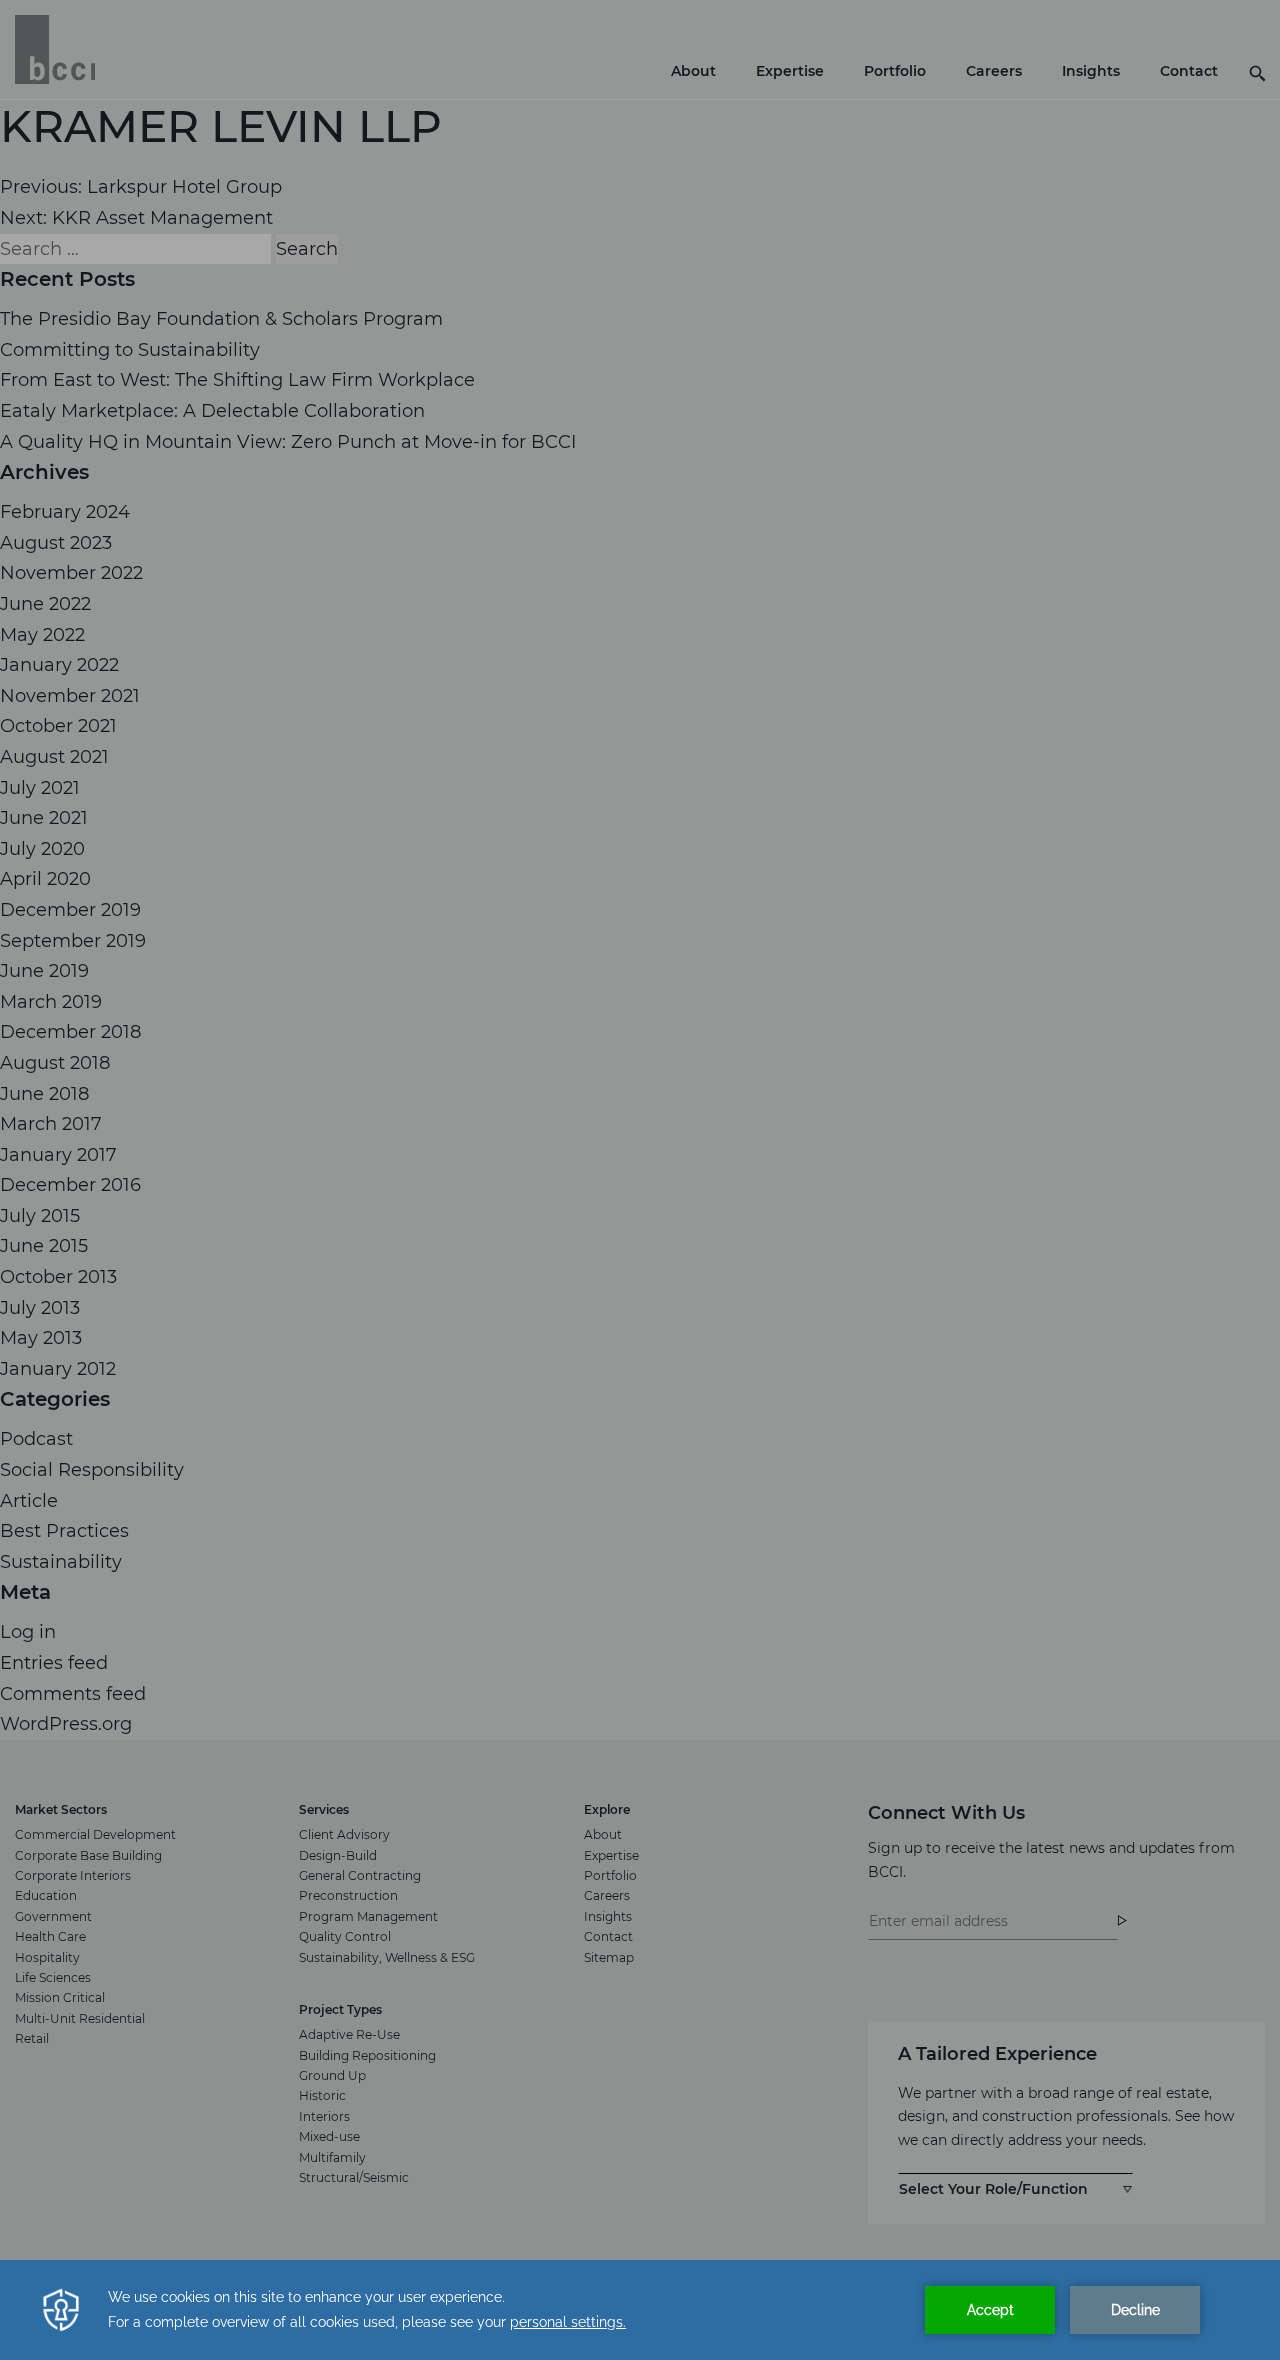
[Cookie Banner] (640, 2310)
